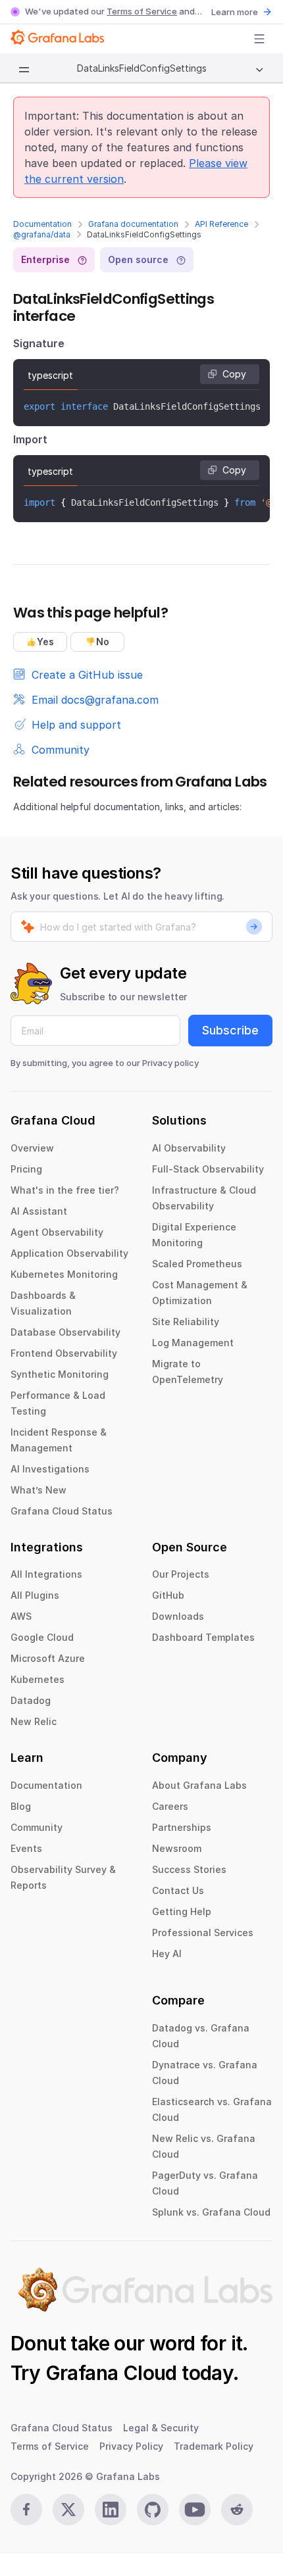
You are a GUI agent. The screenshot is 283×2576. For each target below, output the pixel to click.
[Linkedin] (111, 2510)
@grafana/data (42, 234)
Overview (32, 1148)
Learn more (235, 12)
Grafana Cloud (111, 2373)
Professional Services (203, 1932)
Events (26, 1848)
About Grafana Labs (199, 1785)
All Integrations (46, 1574)
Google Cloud (42, 1637)
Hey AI (167, 1954)
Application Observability (69, 1253)
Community (37, 1827)
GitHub (168, 1595)
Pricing (26, 1169)
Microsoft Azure (48, 1658)
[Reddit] (237, 2510)
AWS (21, 1616)
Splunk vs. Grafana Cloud (211, 2212)
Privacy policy (170, 1063)
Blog (21, 1806)
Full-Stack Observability (208, 1169)
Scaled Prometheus (197, 1264)
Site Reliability (186, 1322)
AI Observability (189, 1148)
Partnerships (182, 1827)
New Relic (34, 1721)
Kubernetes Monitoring (64, 1274)
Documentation (42, 224)
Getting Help (182, 1911)
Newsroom (177, 1848)
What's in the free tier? (65, 1190)
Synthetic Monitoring (60, 1374)
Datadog (31, 1700)
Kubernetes (38, 1679)
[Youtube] (195, 2510)
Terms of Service (142, 11)
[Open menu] (259, 39)
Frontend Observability (64, 1353)
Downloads (178, 1616)
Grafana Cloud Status (62, 1511)
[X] (68, 2510)
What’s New (39, 1490)
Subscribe (230, 1030)
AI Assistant (39, 1211)
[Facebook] (26, 2510)
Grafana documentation (133, 224)
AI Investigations (50, 1469)
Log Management (193, 1343)
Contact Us (178, 1890)
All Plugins (35, 1595)
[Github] (153, 2510)
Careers (170, 1806)
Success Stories (189, 1869)
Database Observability (65, 1332)
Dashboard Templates (203, 1637)
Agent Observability (57, 1232)
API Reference (221, 224)
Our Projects (181, 1574)
